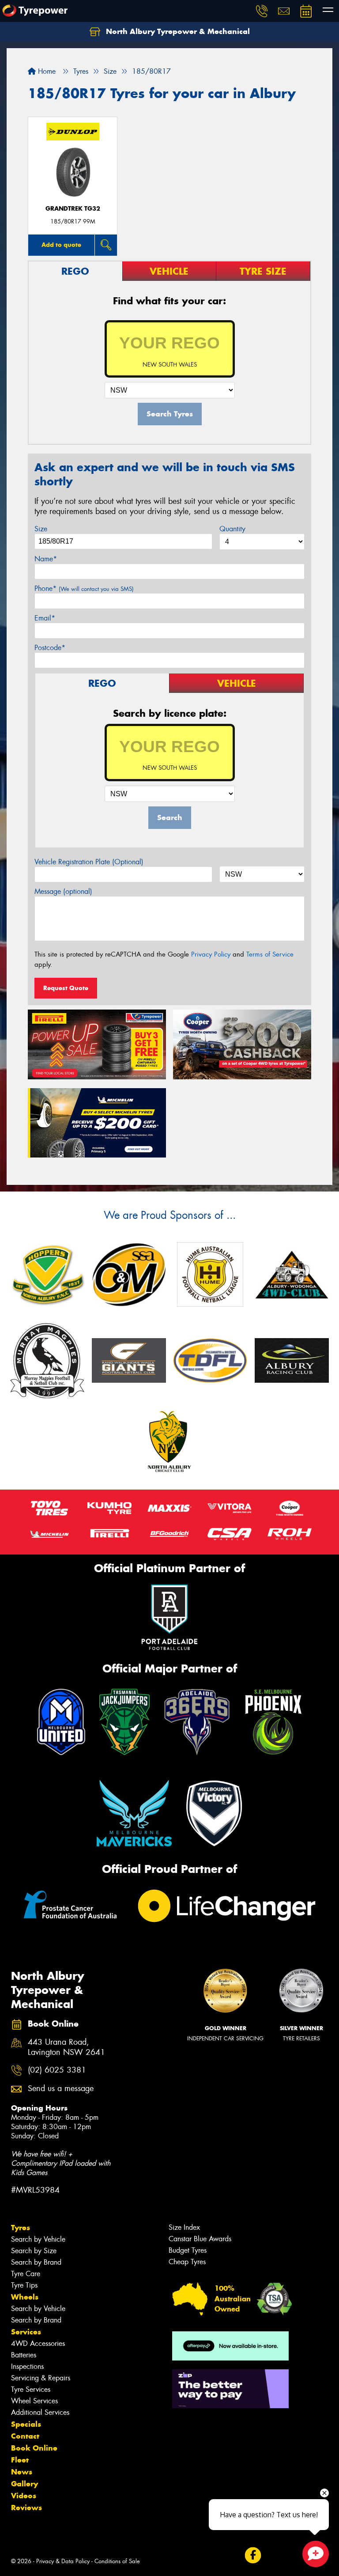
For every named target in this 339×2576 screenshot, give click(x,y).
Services (26, 2332)
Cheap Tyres (187, 2262)
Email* (45, 618)
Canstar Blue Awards (200, 2239)
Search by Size (34, 2251)
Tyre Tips (24, 2285)
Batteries (24, 2355)
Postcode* (50, 648)
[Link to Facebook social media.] (253, 2555)
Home (46, 71)
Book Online (34, 2448)
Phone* (84, 588)
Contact (25, 2436)
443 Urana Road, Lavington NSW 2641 (66, 2047)
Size (41, 529)
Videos (24, 2496)
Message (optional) (63, 891)
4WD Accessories (38, 2343)
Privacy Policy (211, 954)
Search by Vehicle (38, 2239)
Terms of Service (270, 954)
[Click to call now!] (262, 11)
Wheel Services (34, 2401)
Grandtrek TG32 (73, 209)
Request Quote (66, 988)
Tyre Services (31, 2389)
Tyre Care (26, 2274)
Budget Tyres (188, 2250)
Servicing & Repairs (41, 2378)
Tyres (21, 2228)
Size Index (184, 2227)
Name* (46, 559)
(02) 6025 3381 (57, 2070)
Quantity (232, 529)
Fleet (20, 2460)
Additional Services (40, 2412)
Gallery (24, 2484)
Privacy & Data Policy (63, 2561)
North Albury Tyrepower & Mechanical (177, 31)
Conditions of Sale (117, 2561)
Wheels (25, 2297)
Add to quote (61, 245)
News (22, 2472)
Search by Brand (36, 2262)
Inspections (27, 2366)
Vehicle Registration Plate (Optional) (89, 862)
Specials (26, 2424)
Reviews (26, 2508)
